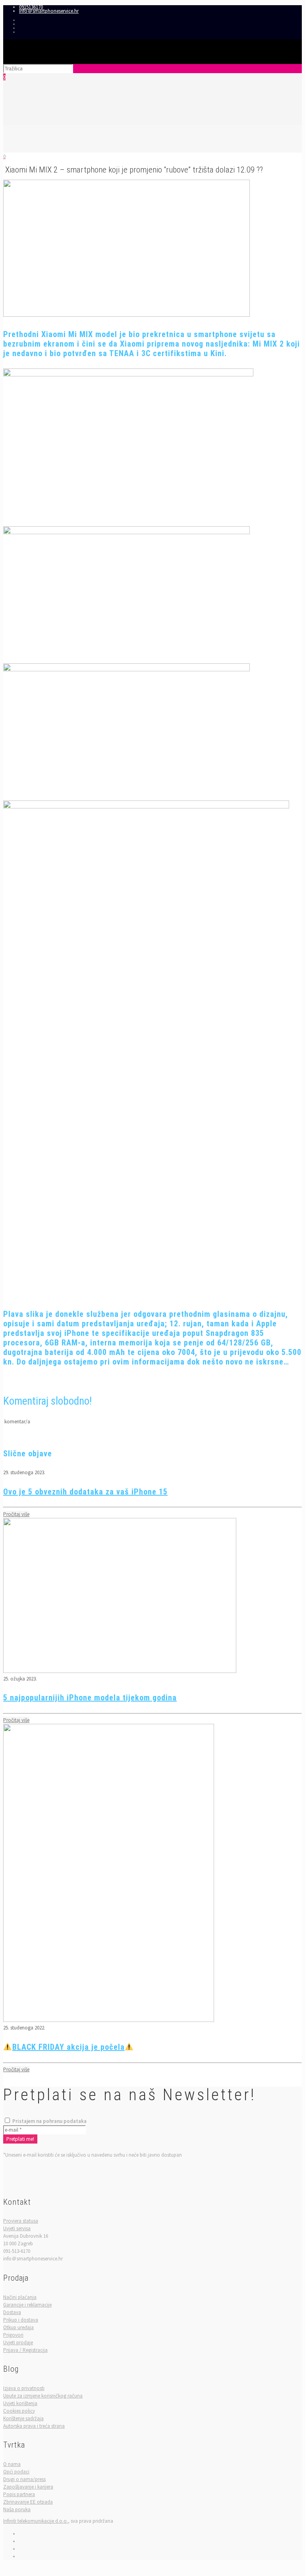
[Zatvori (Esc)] (296, 9)
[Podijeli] (279, 9)
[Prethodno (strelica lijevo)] (14, 1288)
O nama (12, 2464)
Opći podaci (16, 2472)
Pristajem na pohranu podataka (49, 2121)
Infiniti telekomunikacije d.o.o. (36, 2521)
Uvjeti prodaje (18, 2342)
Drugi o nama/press (24, 2479)
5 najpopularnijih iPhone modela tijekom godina (90, 1698)
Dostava (12, 2312)
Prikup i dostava (21, 2320)
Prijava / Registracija (25, 2350)
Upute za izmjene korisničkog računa (43, 2396)
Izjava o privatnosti (24, 2388)
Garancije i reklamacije (27, 2305)
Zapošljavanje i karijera (28, 2487)
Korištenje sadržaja (23, 2418)
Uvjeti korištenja (20, 2403)
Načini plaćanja (20, 2297)
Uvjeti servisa (17, 2228)
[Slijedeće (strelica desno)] (291, 1288)
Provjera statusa (21, 2221)
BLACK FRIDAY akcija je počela (69, 2047)
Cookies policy (19, 2411)
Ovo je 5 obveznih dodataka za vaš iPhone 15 (85, 1492)
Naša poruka (17, 2509)
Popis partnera (19, 2494)
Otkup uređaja (18, 2327)
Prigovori (13, 2335)
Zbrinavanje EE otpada (28, 2502)
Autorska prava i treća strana (34, 2426)
